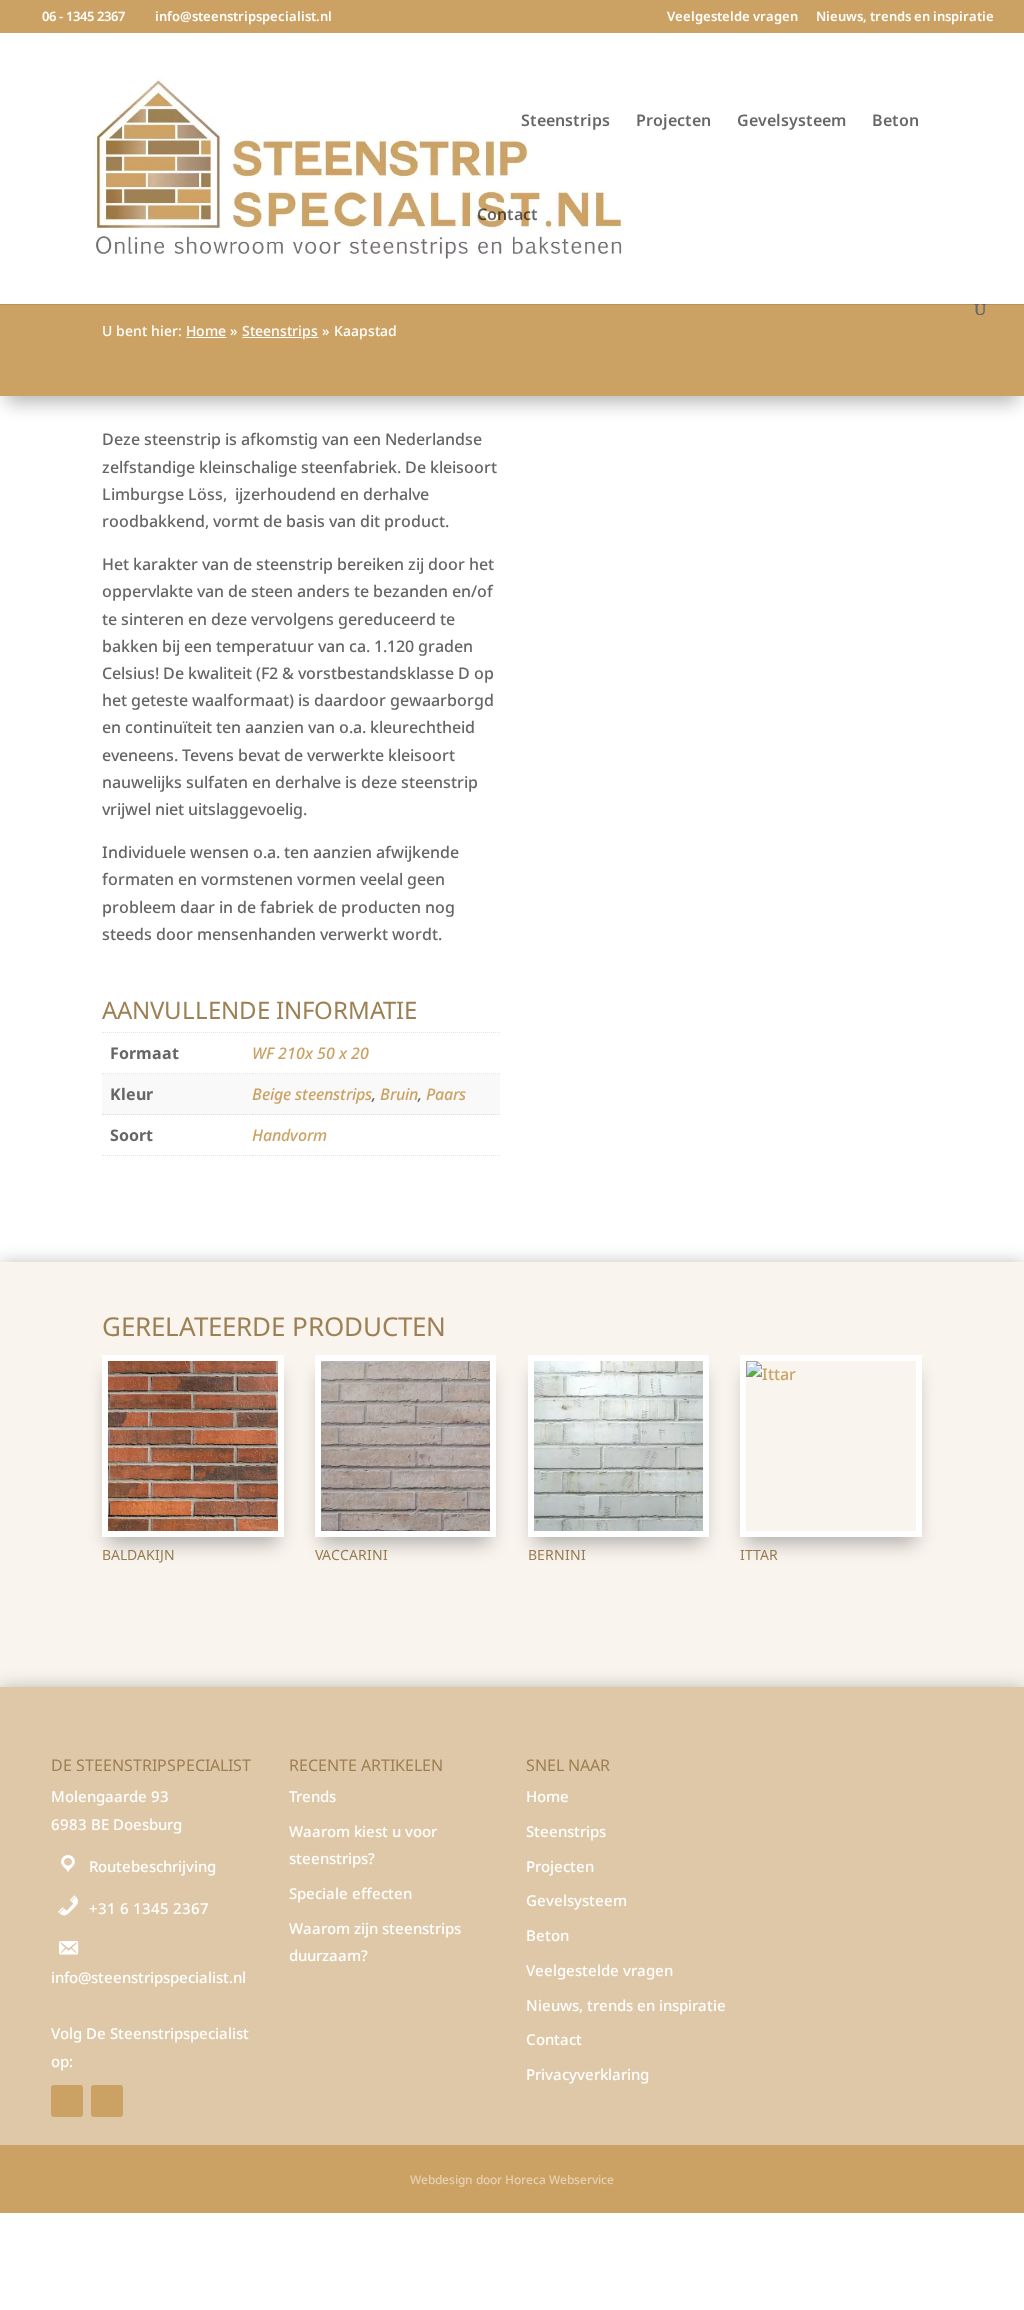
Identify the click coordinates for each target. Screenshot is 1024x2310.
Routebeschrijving (152, 1866)
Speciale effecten (350, 1893)
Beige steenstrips (312, 1094)
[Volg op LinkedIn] (107, 2101)
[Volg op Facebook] (67, 2101)
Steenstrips (565, 122)
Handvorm (289, 1135)
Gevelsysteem (791, 122)
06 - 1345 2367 (83, 16)
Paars (446, 1094)
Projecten (673, 122)
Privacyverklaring (587, 2074)
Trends (312, 1796)
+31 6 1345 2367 (149, 1908)
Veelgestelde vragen (732, 17)
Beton (895, 122)
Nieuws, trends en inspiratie (905, 17)
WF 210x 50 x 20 (310, 1053)
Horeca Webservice (559, 2179)
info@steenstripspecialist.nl (148, 1977)
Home (206, 330)
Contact (507, 216)
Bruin (399, 1094)
